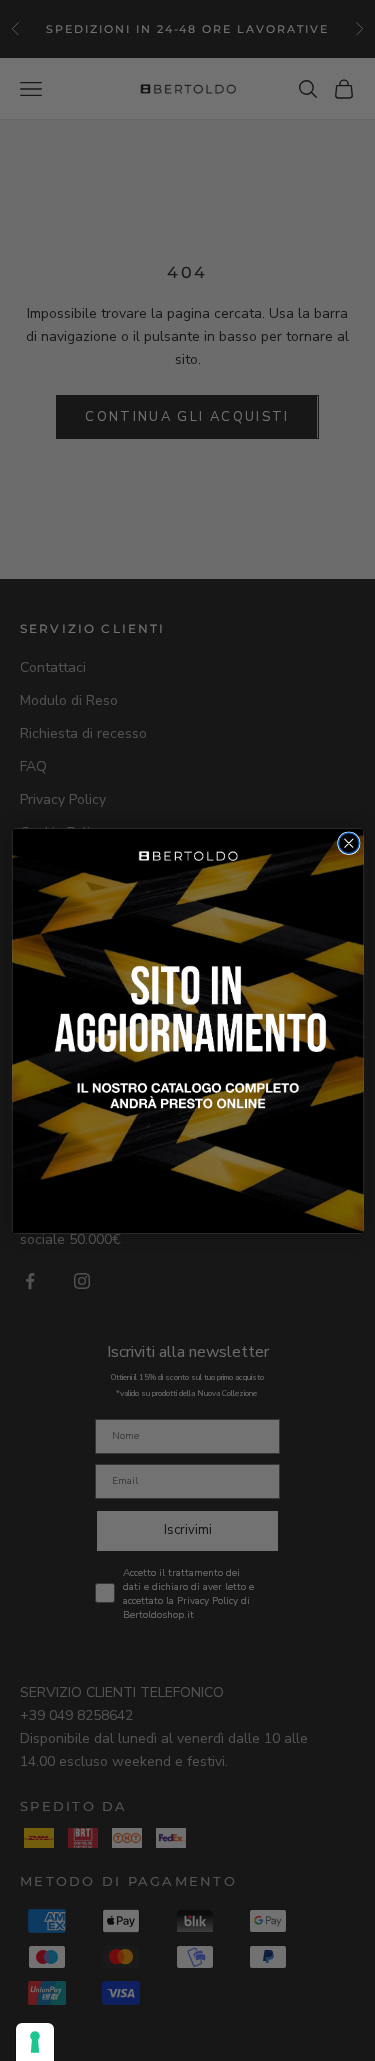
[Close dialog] (348, 842)
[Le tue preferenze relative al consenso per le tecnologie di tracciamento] (35, 2042)
